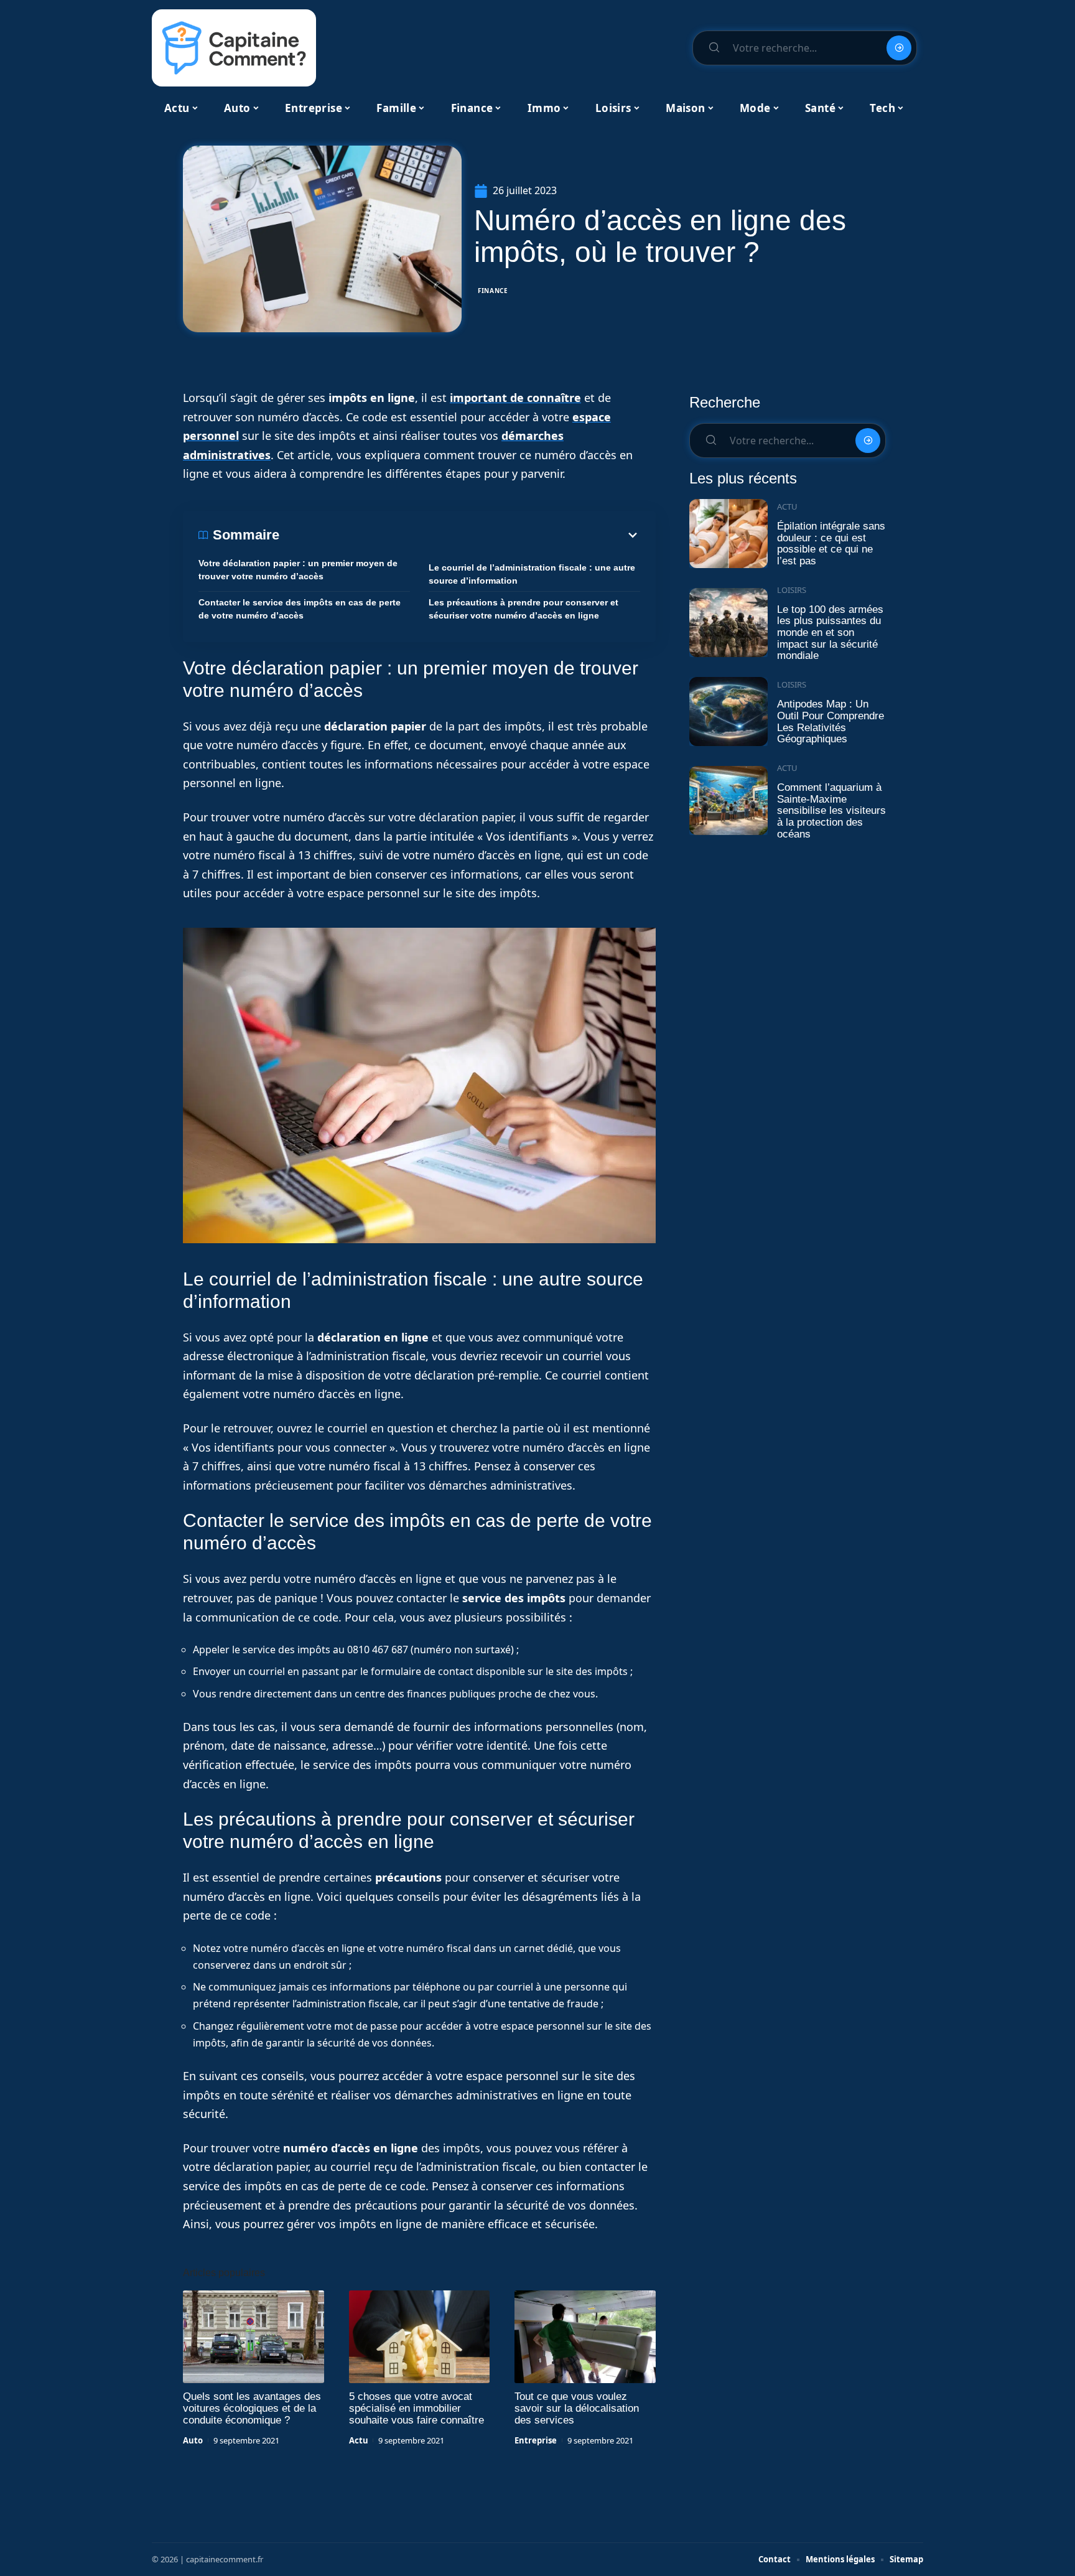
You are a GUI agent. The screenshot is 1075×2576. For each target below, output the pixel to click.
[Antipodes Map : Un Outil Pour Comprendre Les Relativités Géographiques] (728, 712)
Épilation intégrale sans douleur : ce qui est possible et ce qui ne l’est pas (831, 544)
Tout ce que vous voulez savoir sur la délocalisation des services (577, 2408)
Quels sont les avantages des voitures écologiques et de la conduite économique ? (252, 2408)
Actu (359, 2440)
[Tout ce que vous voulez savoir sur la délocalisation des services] (585, 2337)
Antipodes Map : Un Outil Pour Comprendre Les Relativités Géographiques (831, 721)
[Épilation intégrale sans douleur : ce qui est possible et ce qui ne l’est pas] (728, 534)
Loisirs (792, 590)
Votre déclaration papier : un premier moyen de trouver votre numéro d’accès (298, 570)
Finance (493, 291)
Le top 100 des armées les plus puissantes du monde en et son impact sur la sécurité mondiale (830, 633)
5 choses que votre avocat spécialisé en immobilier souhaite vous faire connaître (417, 2408)
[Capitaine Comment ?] (234, 48)
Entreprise (536, 2440)
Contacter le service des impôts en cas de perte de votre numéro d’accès (300, 609)
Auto (193, 2440)
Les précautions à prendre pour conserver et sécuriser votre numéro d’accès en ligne (524, 609)
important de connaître (515, 398)
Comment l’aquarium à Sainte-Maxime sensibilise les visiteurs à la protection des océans (831, 811)
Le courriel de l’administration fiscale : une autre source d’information (532, 574)
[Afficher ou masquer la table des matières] (460, 535)
